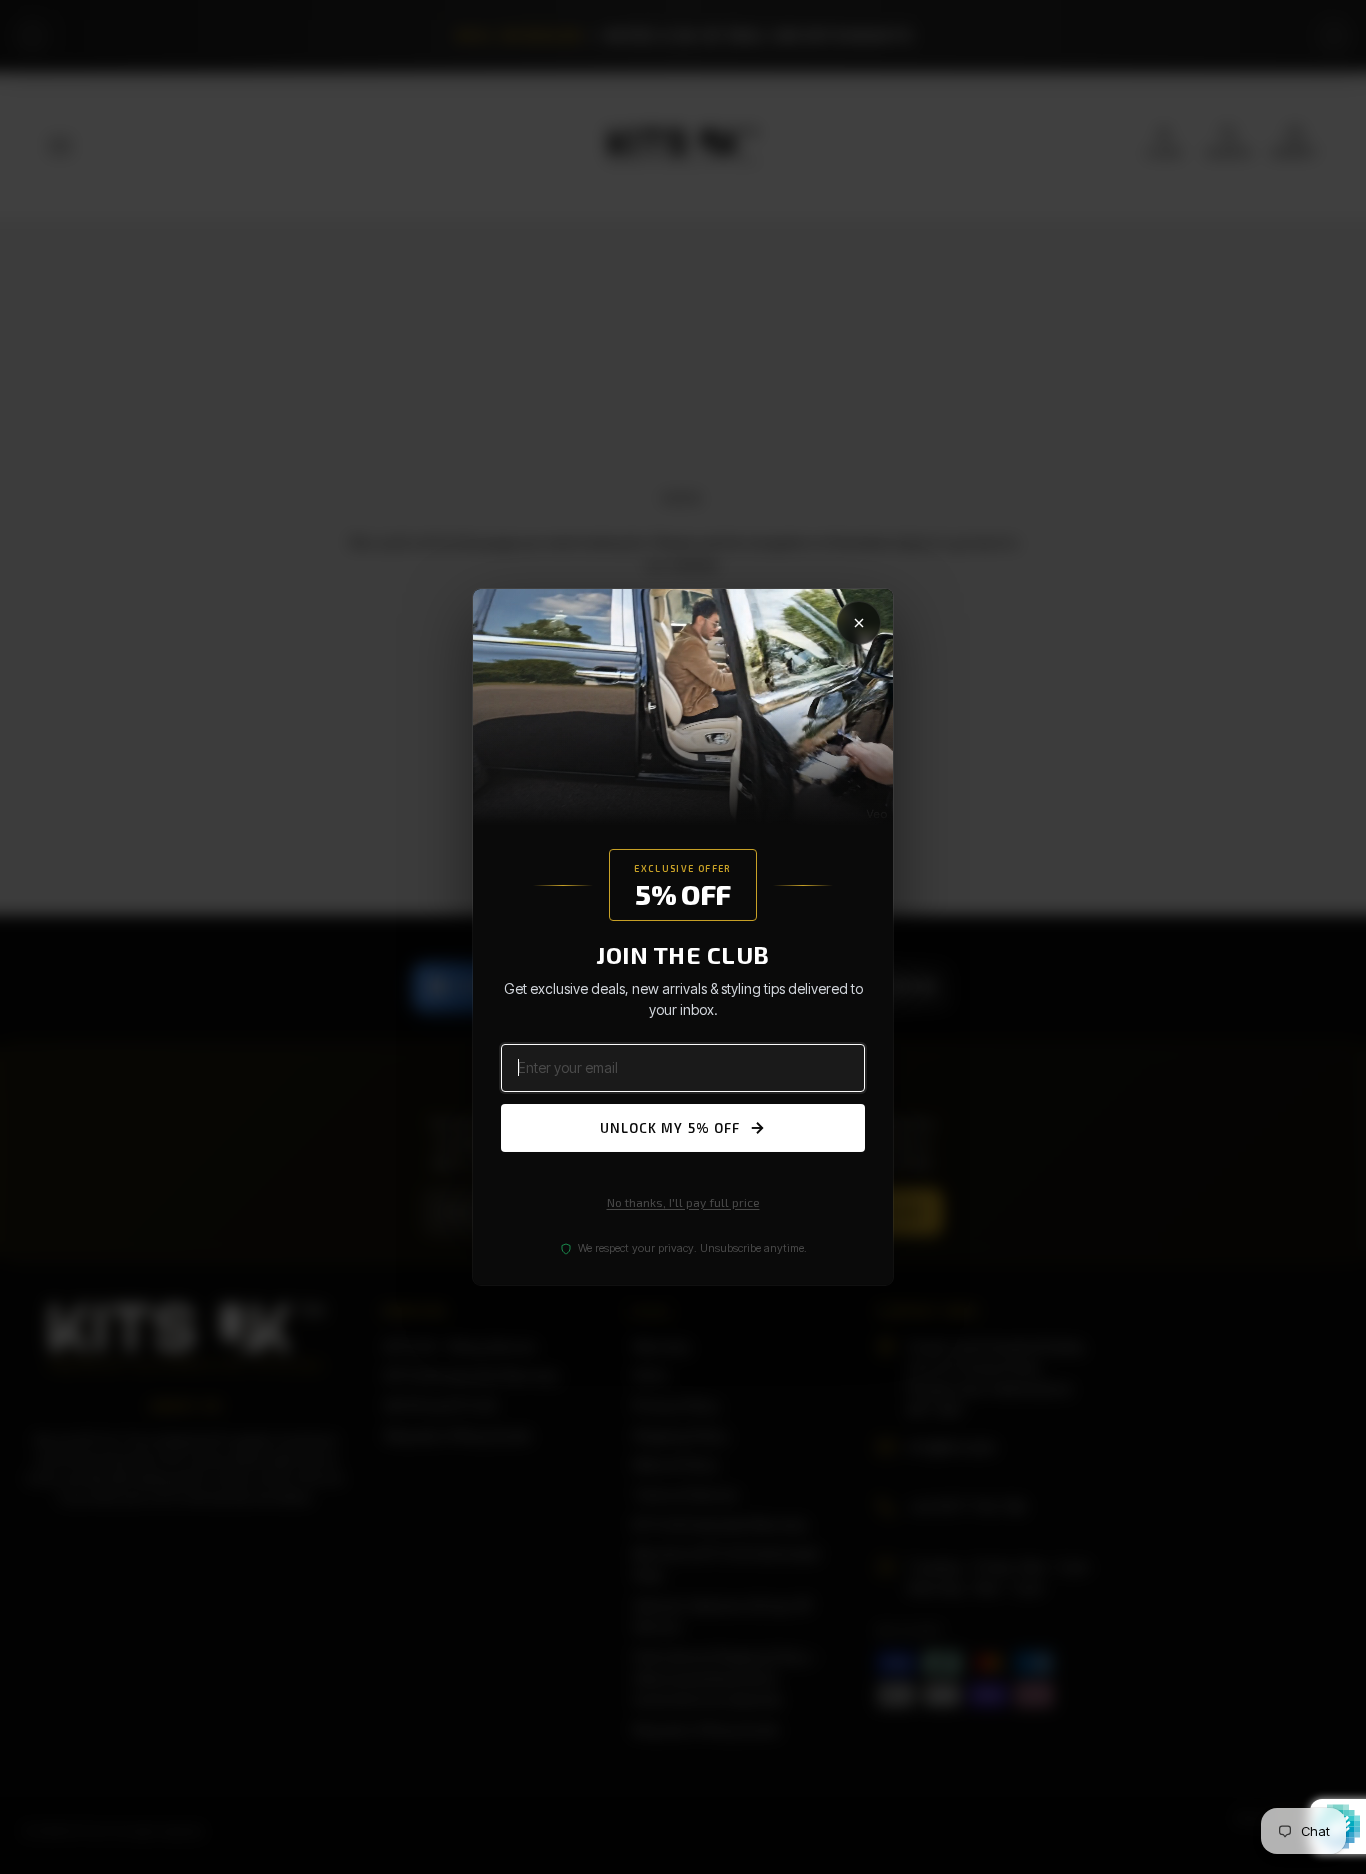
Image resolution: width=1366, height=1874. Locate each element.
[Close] (859, 623)
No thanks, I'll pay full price (683, 1202)
